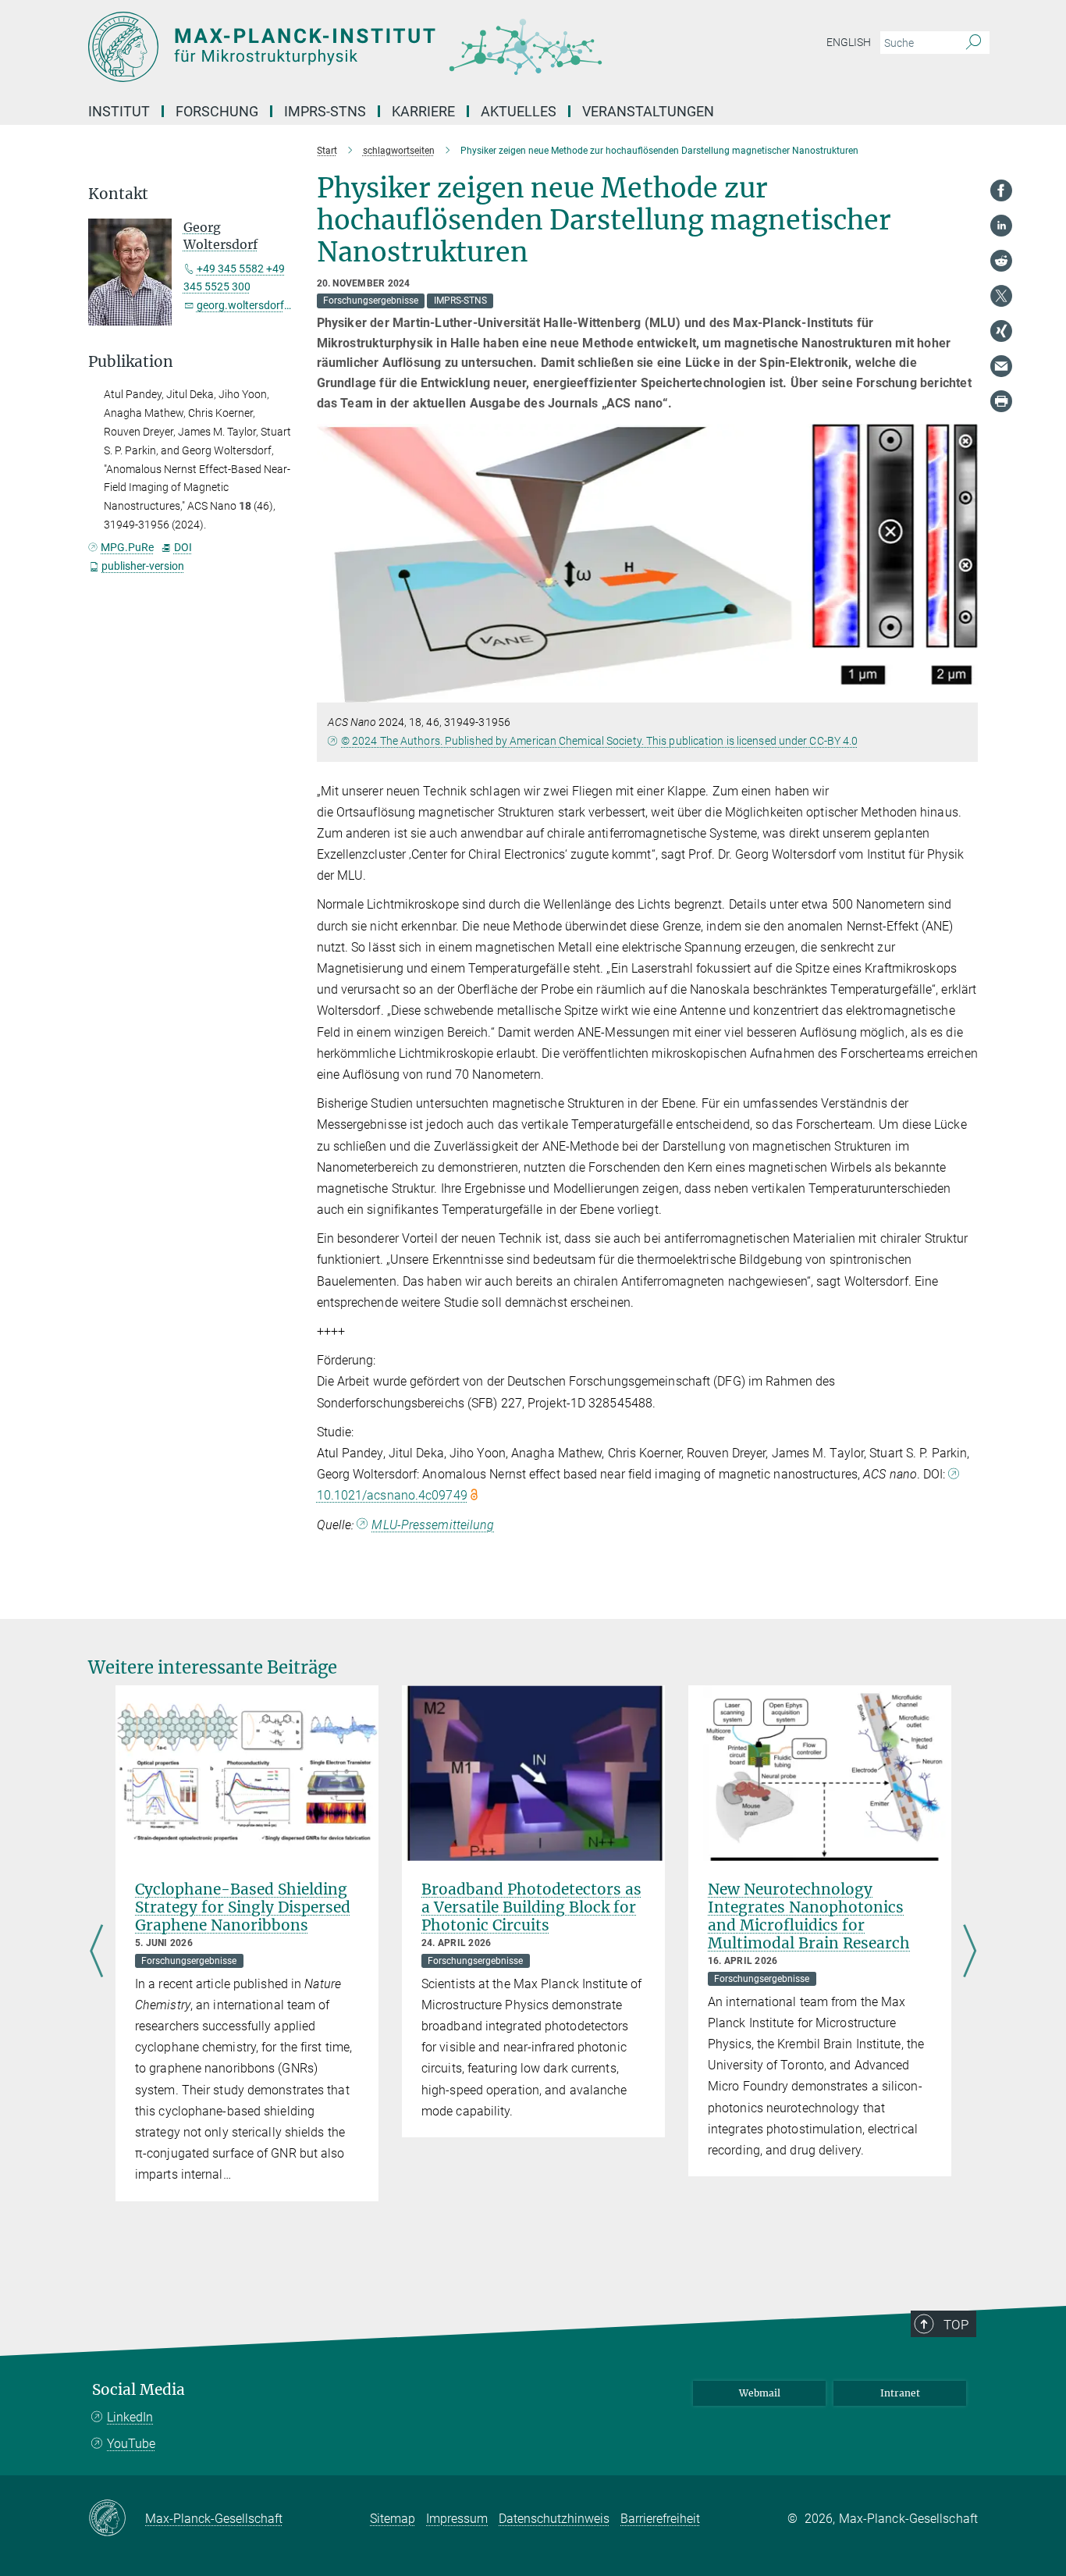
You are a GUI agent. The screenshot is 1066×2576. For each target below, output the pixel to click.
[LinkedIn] (1001, 226)
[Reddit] (1001, 261)
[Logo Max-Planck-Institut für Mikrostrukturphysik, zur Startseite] (381, 47)
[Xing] (1001, 331)
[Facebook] (1001, 190)
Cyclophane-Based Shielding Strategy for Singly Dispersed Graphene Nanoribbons (243, 1907)
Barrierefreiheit (660, 2519)
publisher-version (143, 566)
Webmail (760, 2393)
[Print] (1001, 401)
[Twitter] (1001, 296)
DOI (183, 547)
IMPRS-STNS (325, 111)
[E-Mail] (1001, 366)
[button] (964, 691)
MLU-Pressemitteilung (433, 1525)
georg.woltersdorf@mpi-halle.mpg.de (287, 305)
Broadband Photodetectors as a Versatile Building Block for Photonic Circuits (531, 1907)
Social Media (139, 2390)
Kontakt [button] (118, 194)
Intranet (900, 2393)
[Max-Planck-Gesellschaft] (117, 2519)
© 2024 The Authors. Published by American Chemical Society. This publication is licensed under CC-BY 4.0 (599, 741)
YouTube (131, 2444)
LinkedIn (130, 2417)
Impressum (457, 2519)
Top (956, 2325)
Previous (96, 1952)
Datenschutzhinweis (554, 2519)
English (849, 42)
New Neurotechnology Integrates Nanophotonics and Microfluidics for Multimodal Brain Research (809, 1916)
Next (970, 1952)
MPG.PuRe (127, 547)
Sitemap (393, 2519)
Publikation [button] (131, 362)
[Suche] (974, 43)
